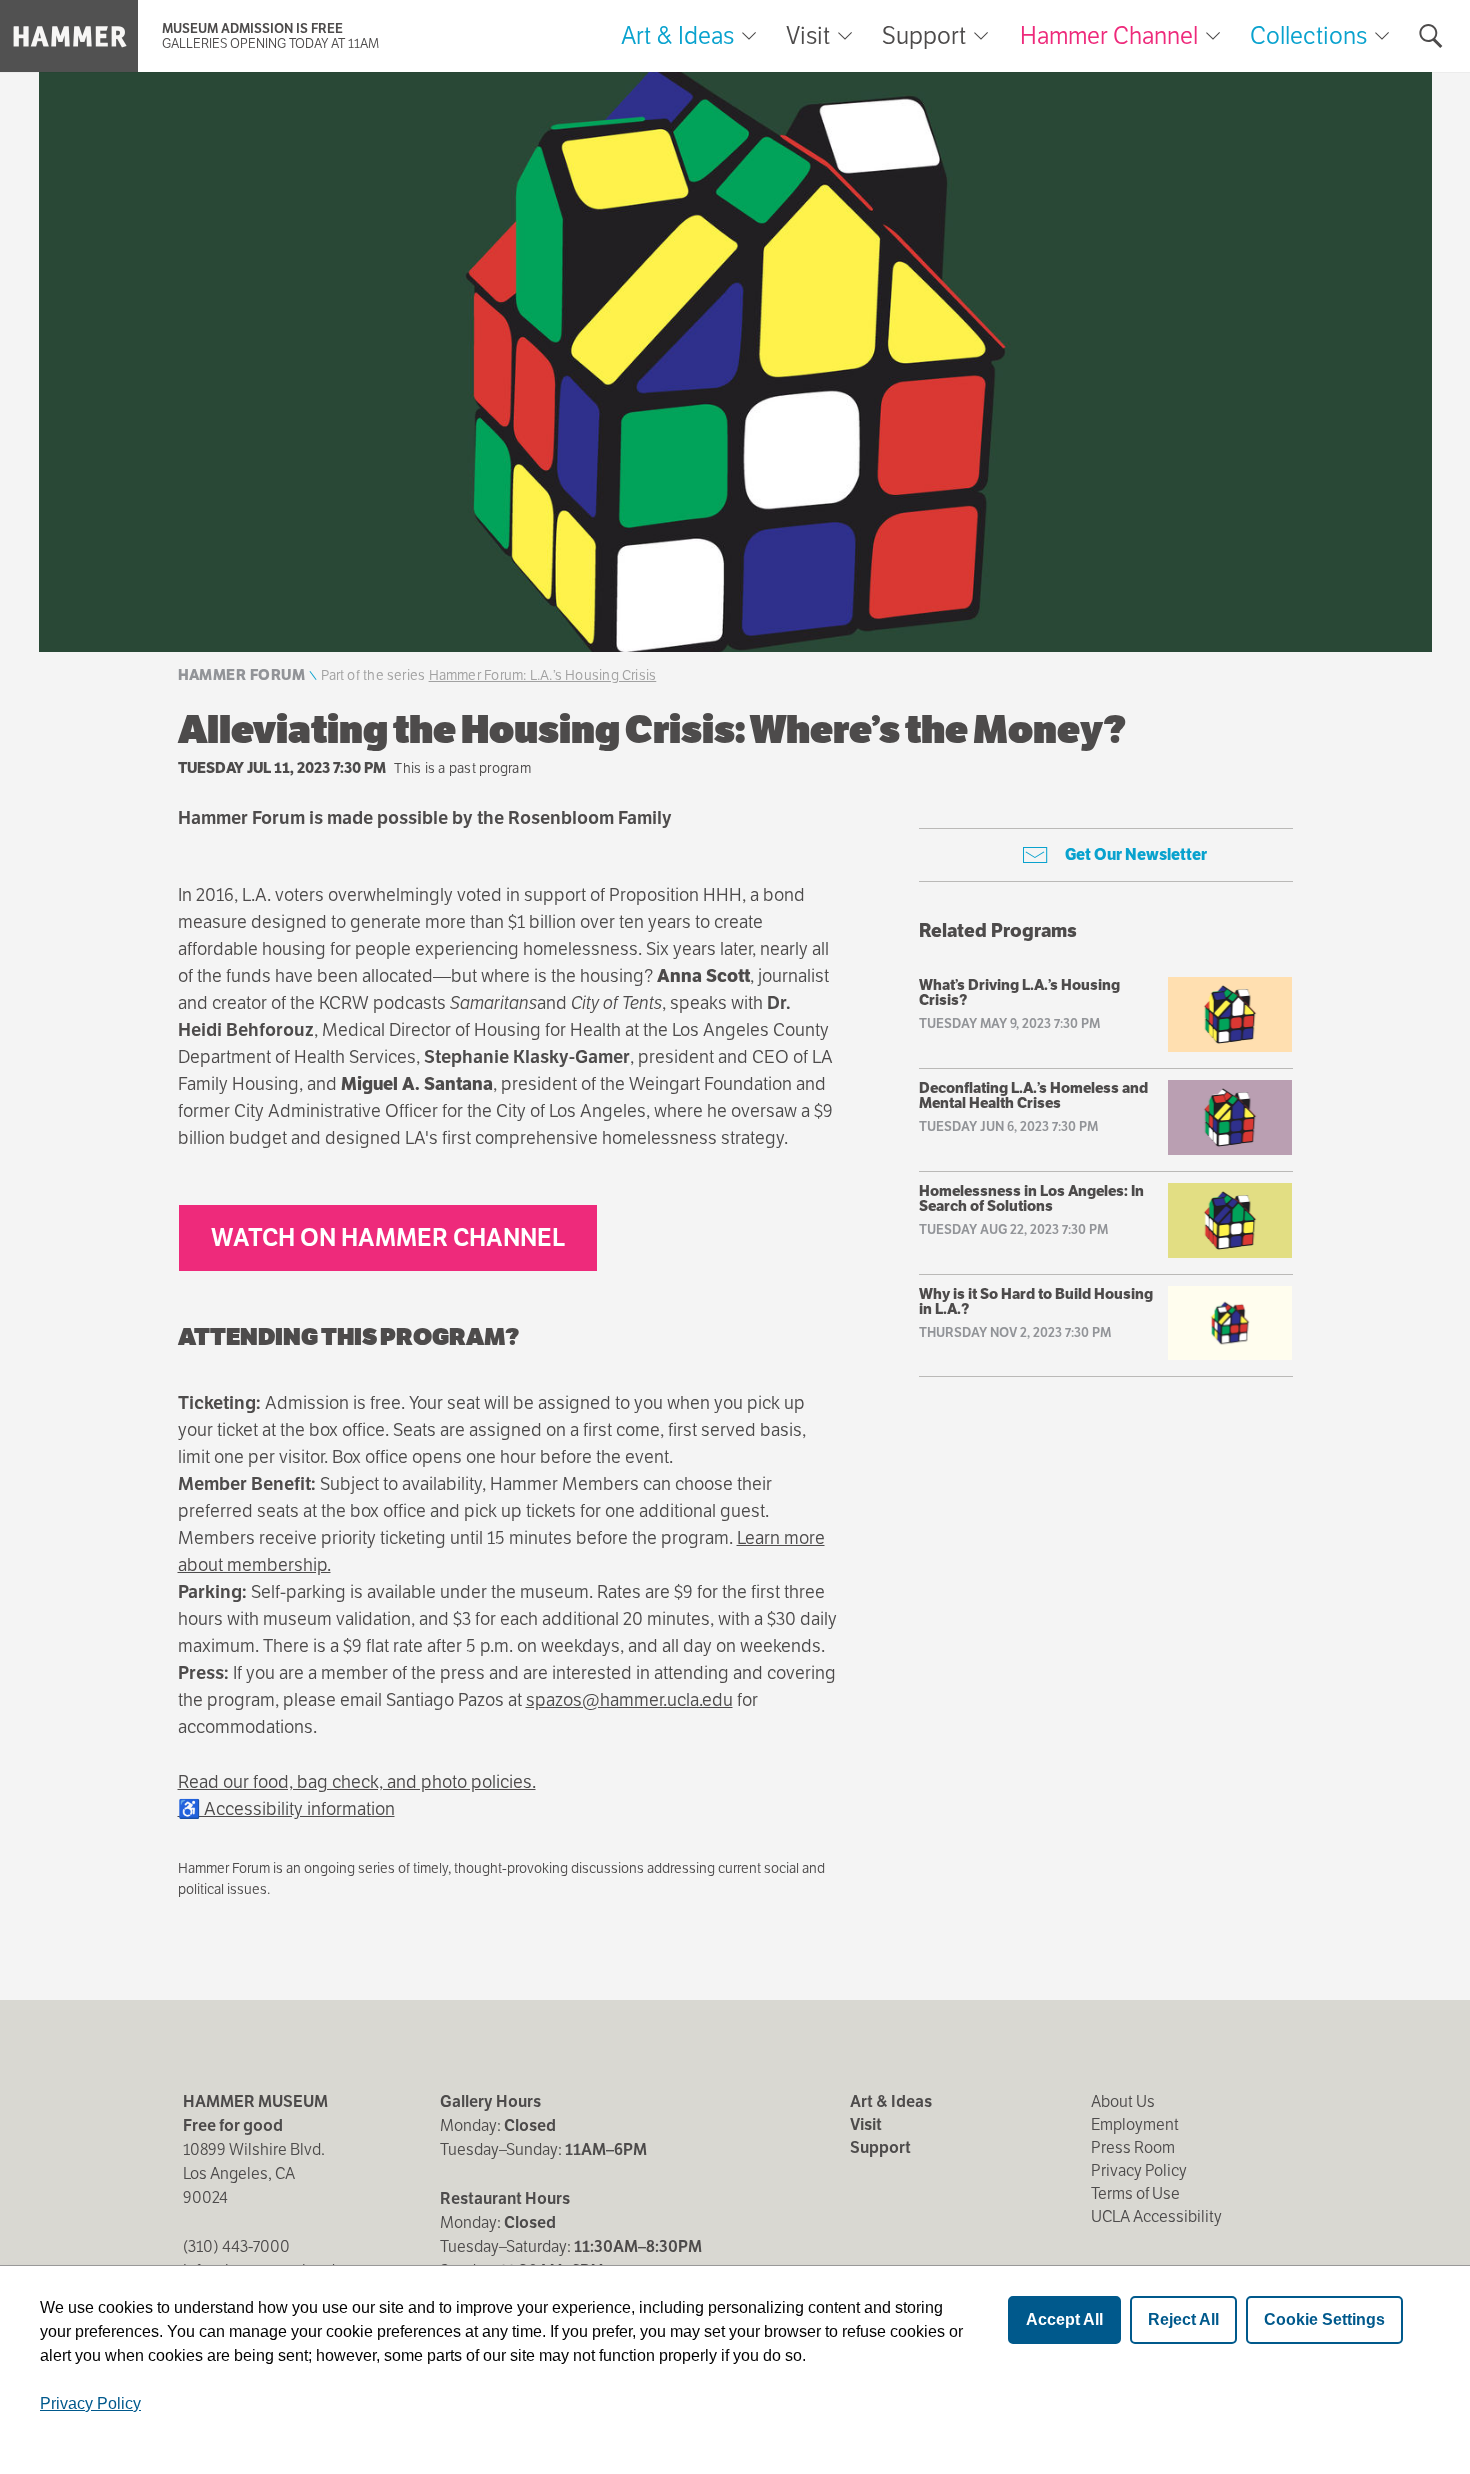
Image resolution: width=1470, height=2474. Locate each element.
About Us (1123, 2101)
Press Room (1133, 2147)
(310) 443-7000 (236, 2246)
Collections (1308, 35)
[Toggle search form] (1431, 36)
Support (924, 36)
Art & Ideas (677, 36)
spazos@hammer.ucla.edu (629, 1699)
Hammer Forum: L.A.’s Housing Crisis (543, 675)
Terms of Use (1135, 2193)
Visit (808, 36)
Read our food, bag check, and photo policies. (357, 1781)
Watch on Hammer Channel (388, 1237)
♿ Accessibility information (286, 1808)
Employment (1135, 2124)
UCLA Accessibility (1156, 2216)
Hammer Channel (1109, 35)
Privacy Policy (1139, 2170)
